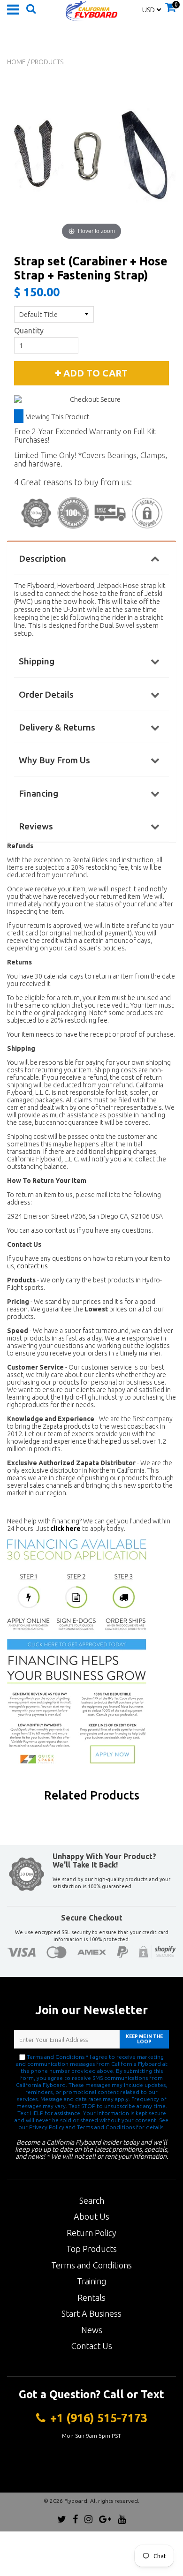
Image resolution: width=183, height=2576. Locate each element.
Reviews (36, 826)
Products (47, 62)
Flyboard (76, 2501)
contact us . (34, 1266)
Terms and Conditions (91, 2265)
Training (92, 2281)
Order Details (46, 694)
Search (92, 2200)
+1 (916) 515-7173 (99, 2418)
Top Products (91, 2249)
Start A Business (91, 2313)
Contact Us (92, 2346)
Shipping (37, 661)
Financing (38, 793)
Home (16, 62)
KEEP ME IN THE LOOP (144, 2039)
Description (42, 558)
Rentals (91, 2297)
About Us (91, 2216)
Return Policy (91, 2233)
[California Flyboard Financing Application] (77, 1651)
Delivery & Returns (57, 727)
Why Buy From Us (54, 760)
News (92, 2330)
